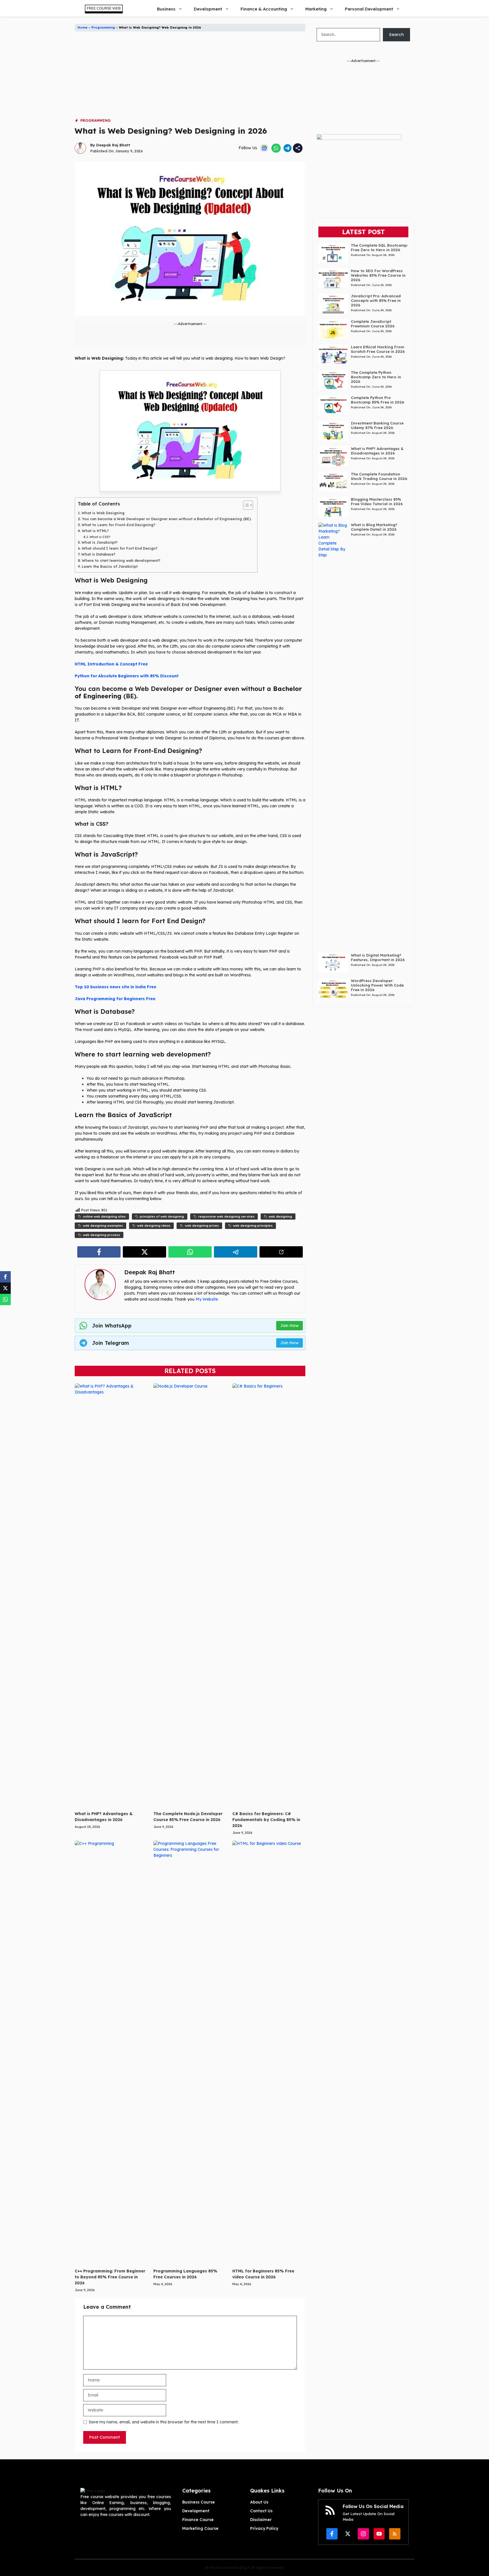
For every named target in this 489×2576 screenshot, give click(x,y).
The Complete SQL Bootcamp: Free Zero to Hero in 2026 (379, 247)
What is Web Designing (103, 513)
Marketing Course (200, 2528)
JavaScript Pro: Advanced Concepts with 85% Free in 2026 (376, 300)
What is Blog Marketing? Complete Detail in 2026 (374, 527)
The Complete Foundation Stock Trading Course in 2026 (379, 476)
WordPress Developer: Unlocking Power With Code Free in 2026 (377, 985)
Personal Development (369, 9)
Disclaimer (261, 2520)
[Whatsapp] (5, 1299)
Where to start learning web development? (121, 560)
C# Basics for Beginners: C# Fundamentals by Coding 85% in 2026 (266, 1820)
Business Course (199, 2502)
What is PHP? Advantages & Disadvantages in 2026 (377, 451)
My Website (207, 1299)
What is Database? (98, 554)
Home (82, 27)
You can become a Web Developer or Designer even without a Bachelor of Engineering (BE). (167, 519)
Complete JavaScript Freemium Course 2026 (373, 324)
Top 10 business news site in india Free (115, 987)
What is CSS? (100, 537)
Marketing (316, 9)
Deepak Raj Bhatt (113, 145)
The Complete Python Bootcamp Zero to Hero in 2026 (376, 377)
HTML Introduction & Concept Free (111, 664)
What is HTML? (95, 531)
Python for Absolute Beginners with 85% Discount (127, 676)
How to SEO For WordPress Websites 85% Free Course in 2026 (378, 275)
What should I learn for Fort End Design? (120, 548)
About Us (259, 2502)
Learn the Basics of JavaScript (110, 566)
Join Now (289, 1326)
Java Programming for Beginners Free (115, 999)
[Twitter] (5, 1288)
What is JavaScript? (100, 542)
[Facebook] (5, 1277)
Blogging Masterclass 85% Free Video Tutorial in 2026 (377, 501)
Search (396, 34)
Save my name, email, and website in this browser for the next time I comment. (164, 2422)
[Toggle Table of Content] (245, 505)
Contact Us (261, 2511)
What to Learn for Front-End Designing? (118, 525)
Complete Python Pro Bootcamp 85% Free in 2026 (378, 400)
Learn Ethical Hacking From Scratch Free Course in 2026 (378, 349)
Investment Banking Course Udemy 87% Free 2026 (377, 425)
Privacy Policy (264, 2528)
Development (208, 9)
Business (166, 9)
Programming (103, 27)
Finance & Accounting (264, 9)
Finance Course (198, 2520)
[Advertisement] (190, 78)
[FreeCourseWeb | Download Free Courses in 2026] (103, 9)
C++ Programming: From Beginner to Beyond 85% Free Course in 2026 (110, 2277)
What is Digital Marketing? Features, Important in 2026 (378, 957)
